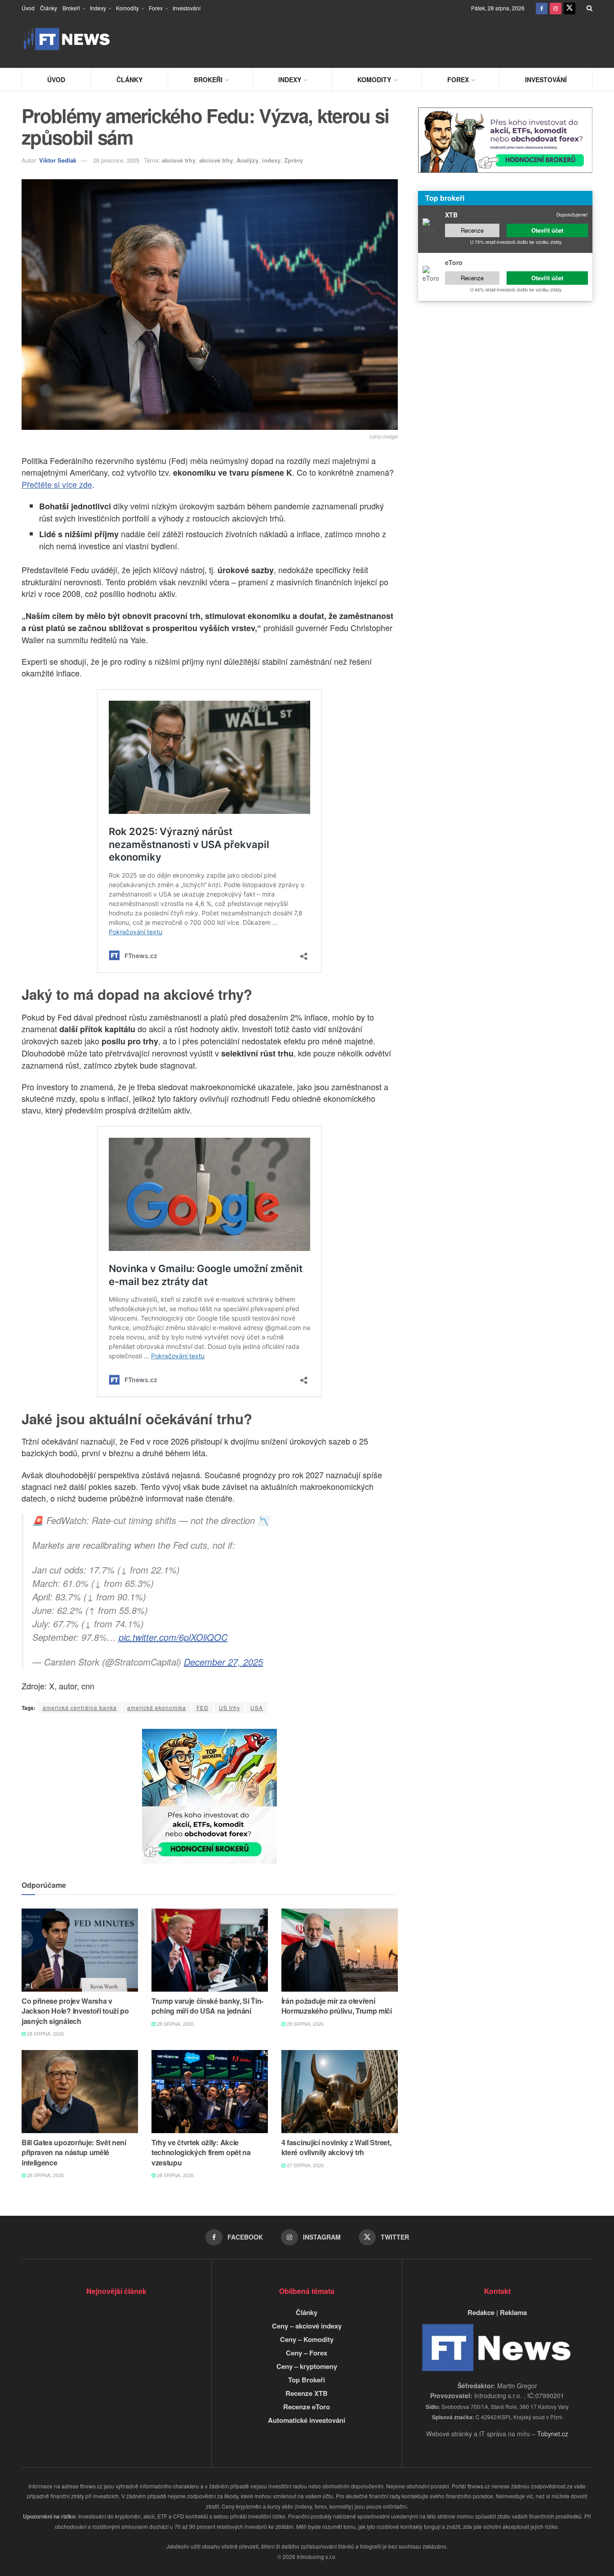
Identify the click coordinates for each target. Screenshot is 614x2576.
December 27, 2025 (223, 1662)
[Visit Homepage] (67, 39)
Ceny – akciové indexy (307, 2326)
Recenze (472, 230)
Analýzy (247, 160)
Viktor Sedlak (58, 160)
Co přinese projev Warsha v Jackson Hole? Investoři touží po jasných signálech (75, 2011)
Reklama (513, 2312)
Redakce (481, 2312)
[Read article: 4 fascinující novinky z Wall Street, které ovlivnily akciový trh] (340, 2092)
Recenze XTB (307, 2393)
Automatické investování (307, 2420)
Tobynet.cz (553, 2434)
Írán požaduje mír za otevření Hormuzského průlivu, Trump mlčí (337, 2006)
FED (202, 1708)
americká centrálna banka (80, 1708)
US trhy (229, 1708)
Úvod (28, 8)
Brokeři (71, 8)
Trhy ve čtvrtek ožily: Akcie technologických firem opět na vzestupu (201, 2152)
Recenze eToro (307, 2407)
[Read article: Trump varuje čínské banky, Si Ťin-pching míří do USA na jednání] (210, 1950)
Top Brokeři (307, 2380)
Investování (187, 8)
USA (257, 1708)
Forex (156, 8)
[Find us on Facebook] (542, 8)
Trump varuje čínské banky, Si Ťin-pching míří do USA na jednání (207, 2006)
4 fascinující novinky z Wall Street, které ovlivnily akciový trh (336, 2147)
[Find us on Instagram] (556, 8)
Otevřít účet (547, 230)
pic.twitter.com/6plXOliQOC (173, 1637)
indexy (271, 160)
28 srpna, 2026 (45, 2033)
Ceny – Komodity (307, 2339)
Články (49, 8)
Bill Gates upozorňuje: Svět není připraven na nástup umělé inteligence (74, 2152)
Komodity (127, 8)
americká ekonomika (157, 1708)
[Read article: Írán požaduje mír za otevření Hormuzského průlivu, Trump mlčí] (340, 1950)
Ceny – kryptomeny (307, 2366)
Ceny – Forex (307, 2353)
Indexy (98, 8)
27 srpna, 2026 (305, 2165)
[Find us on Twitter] (570, 8)
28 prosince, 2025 (116, 160)
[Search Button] (590, 8)
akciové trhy (179, 160)
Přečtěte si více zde (57, 484)
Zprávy (294, 160)
